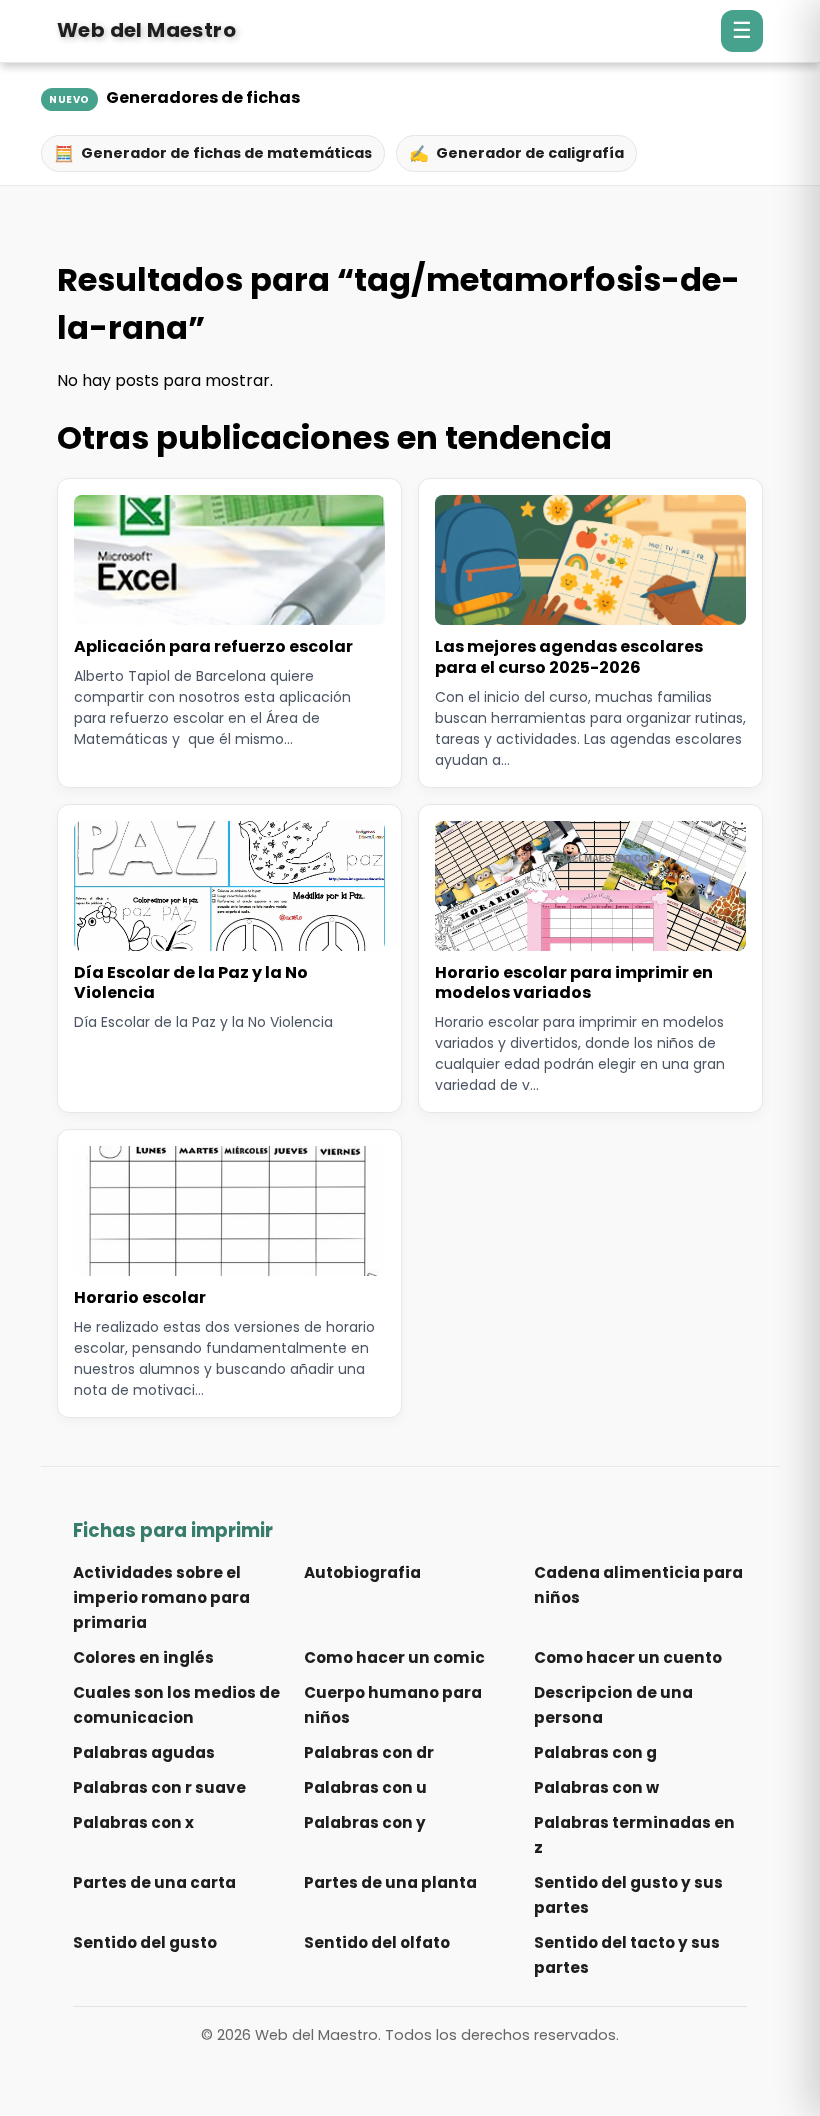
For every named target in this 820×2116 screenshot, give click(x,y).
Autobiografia (362, 1572)
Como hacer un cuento (628, 1657)
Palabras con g (595, 1752)
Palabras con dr (369, 1752)
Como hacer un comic (394, 1657)
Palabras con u (365, 1787)
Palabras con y (365, 1822)
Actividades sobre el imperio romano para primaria (161, 1597)
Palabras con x (133, 1822)
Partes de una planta (390, 1882)
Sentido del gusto (145, 1942)
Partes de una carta (154, 1882)
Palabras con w (596, 1787)
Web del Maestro (146, 30)
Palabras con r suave (159, 1787)
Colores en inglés (143, 1657)
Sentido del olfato (377, 1942)
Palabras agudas (144, 1752)
